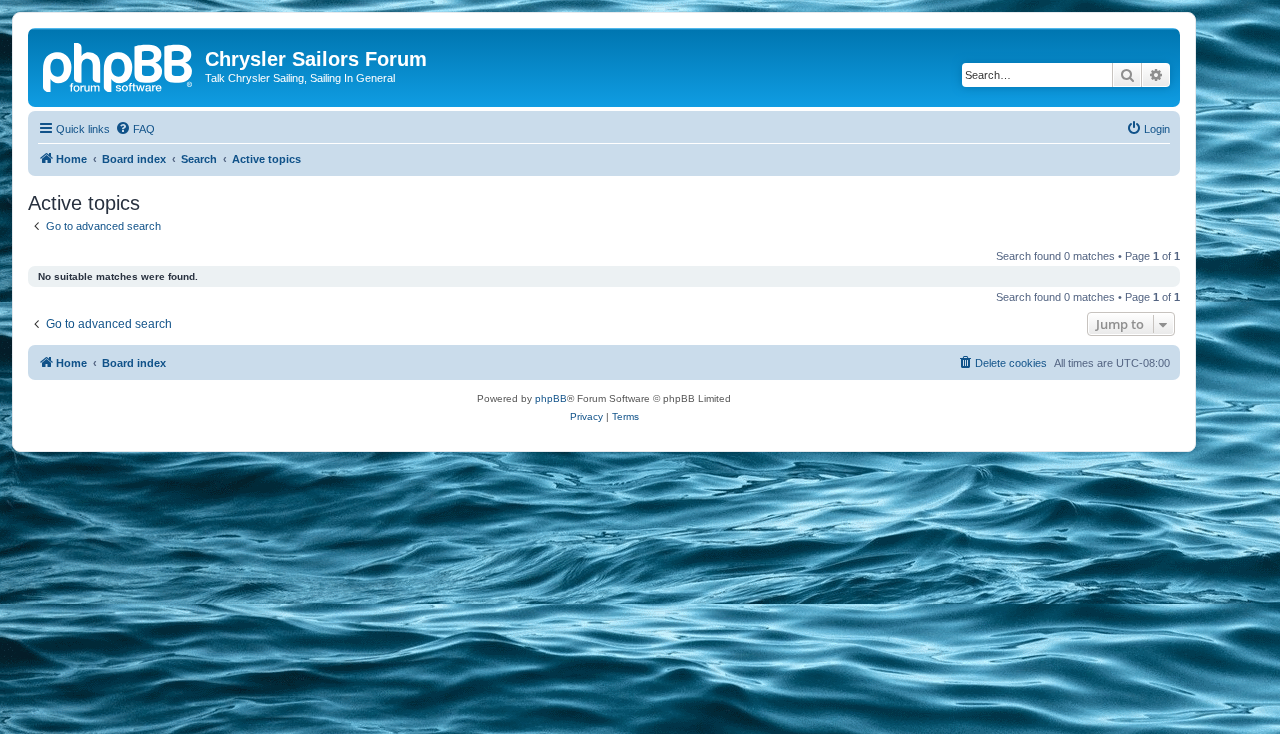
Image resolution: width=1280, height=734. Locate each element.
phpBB (551, 398)
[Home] (119, 65)
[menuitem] (135, 129)
